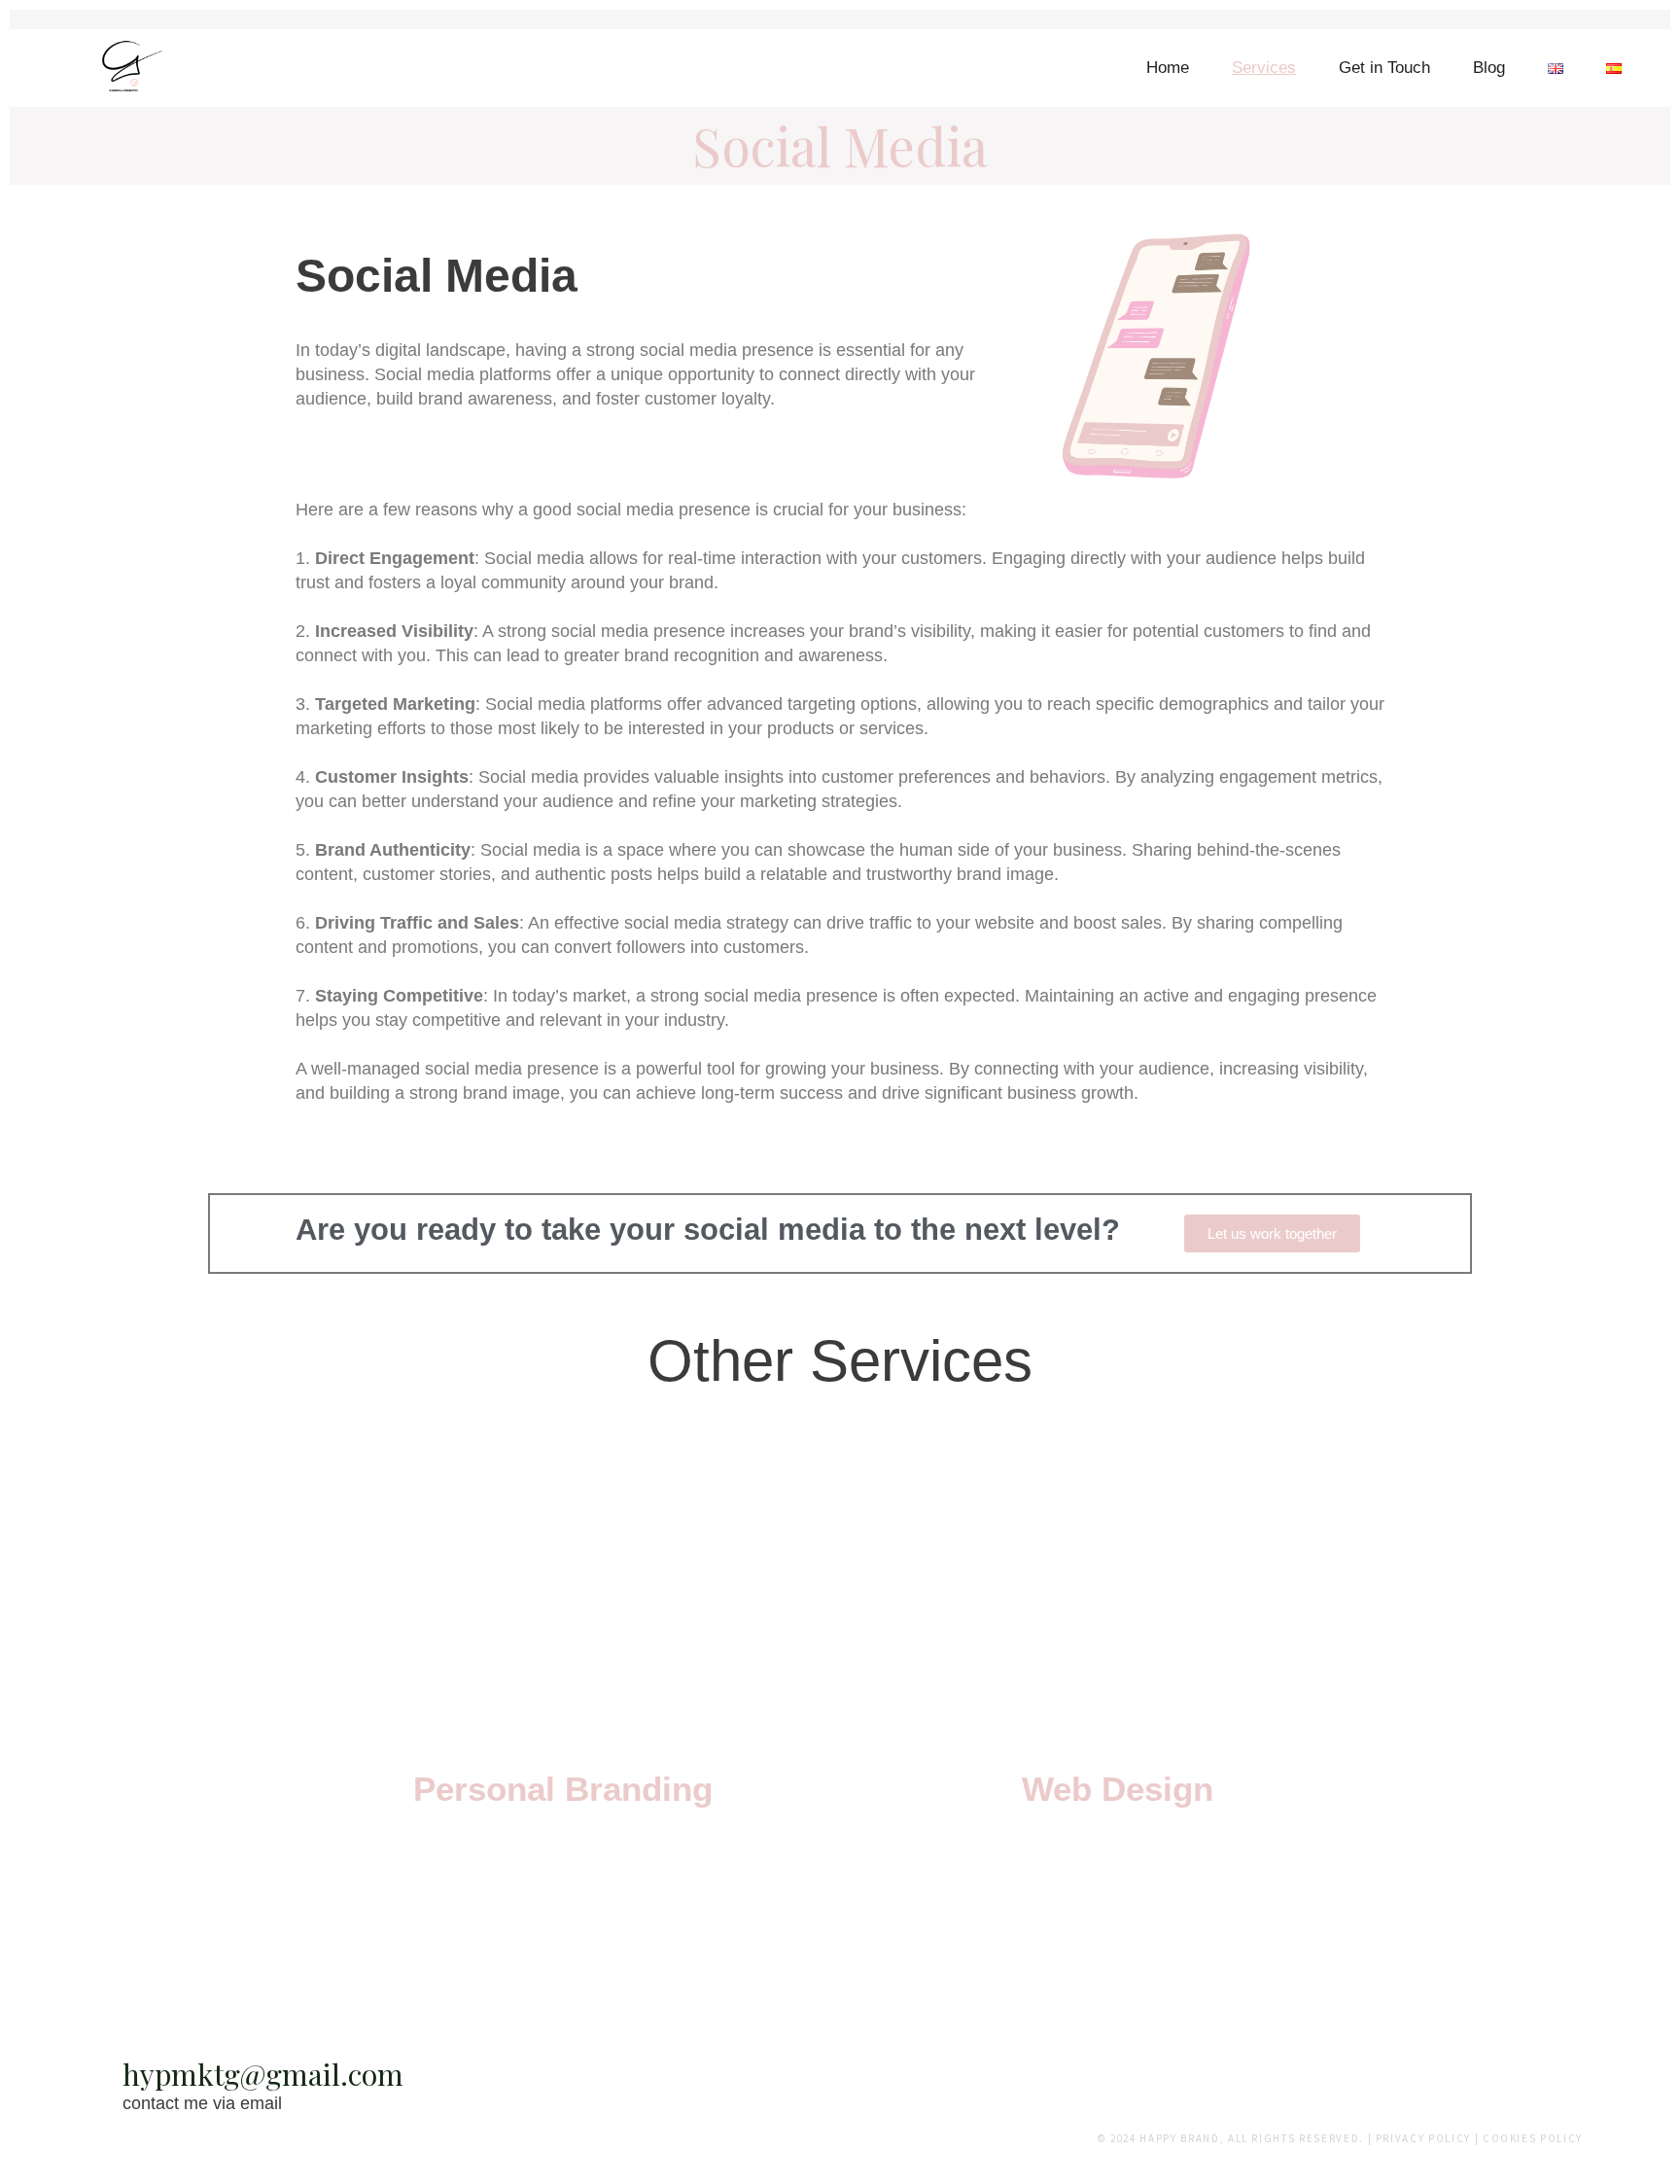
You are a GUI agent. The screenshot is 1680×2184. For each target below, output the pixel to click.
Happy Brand (1179, 2138)
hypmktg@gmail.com (263, 2074)
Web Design (1118, 1789)
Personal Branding (563, 1789)
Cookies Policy (1533, 2138)
